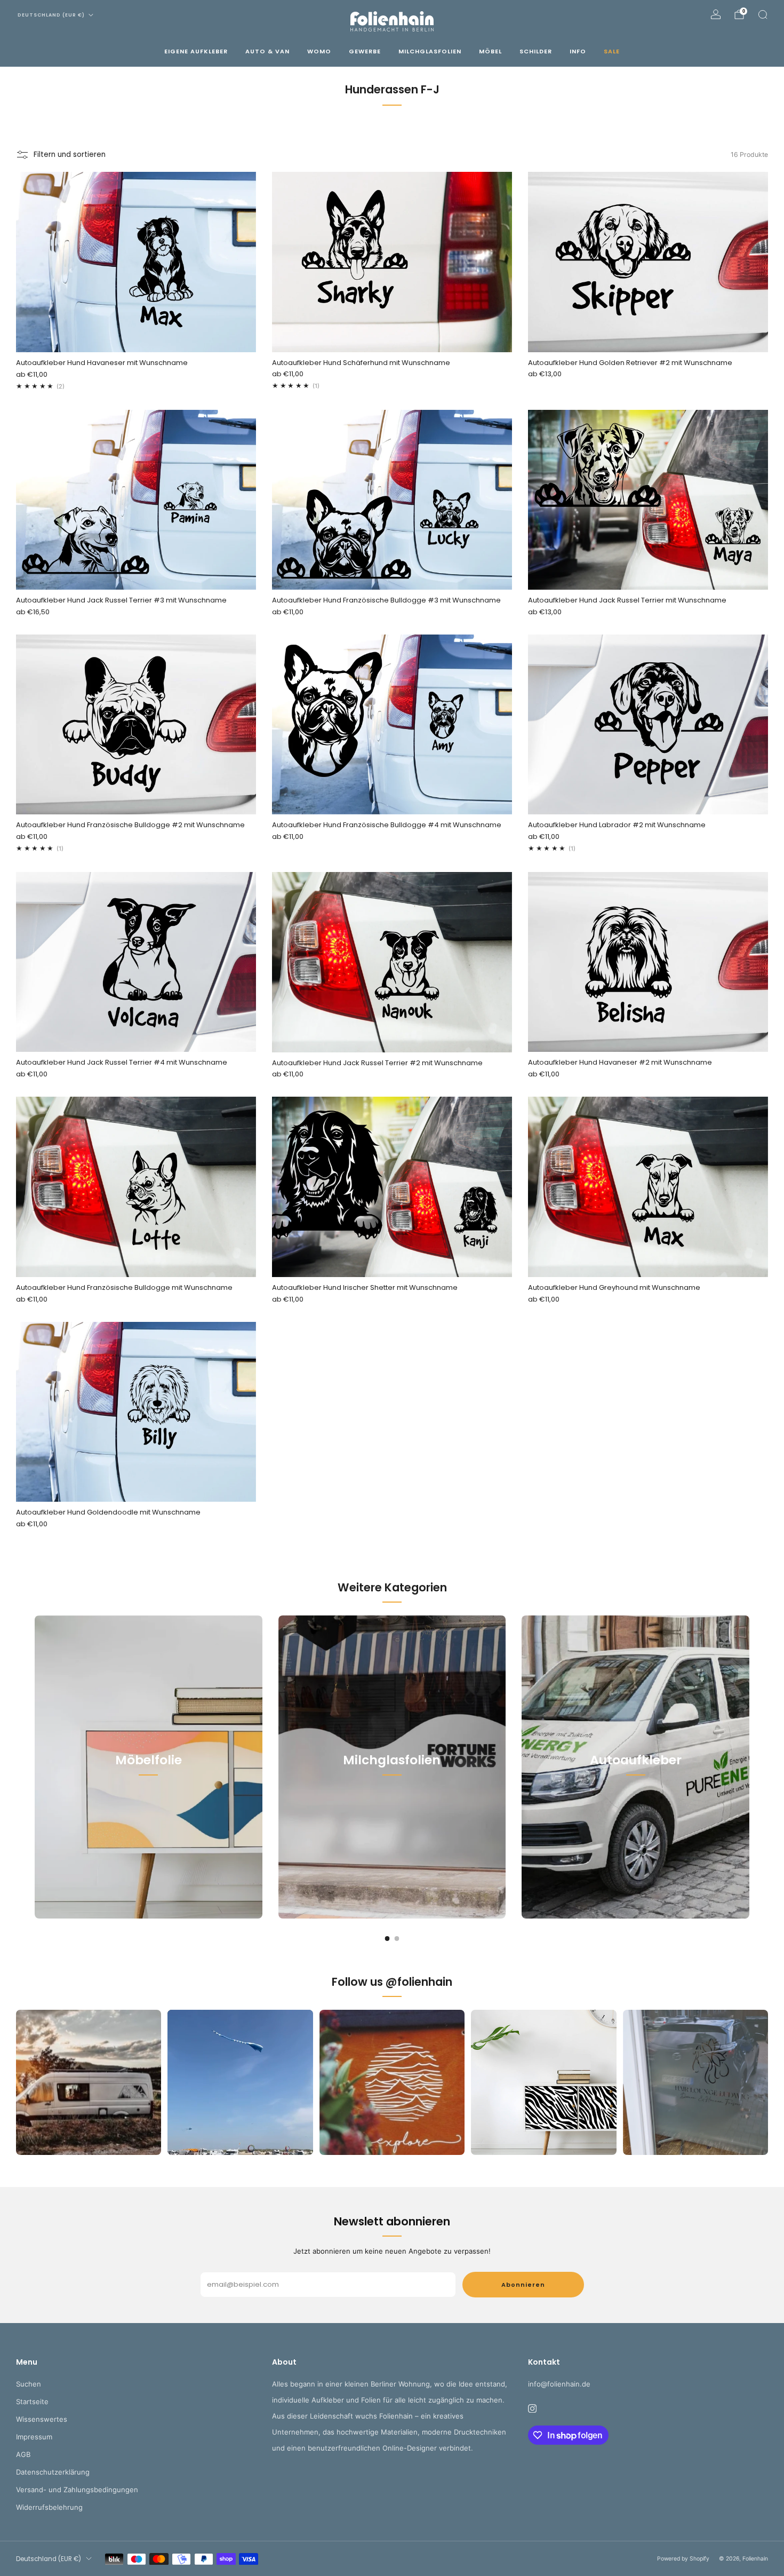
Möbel (490, 51)
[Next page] (749, 1767)
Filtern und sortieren (70, 154)
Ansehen (148, 1808)
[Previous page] (35, 1767)
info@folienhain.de (559, 2384)
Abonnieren (523, 2285)
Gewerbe (365, 51)
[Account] (716, 14)
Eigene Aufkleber (196, 51)
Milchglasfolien (430, 51)
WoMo (319, 51)
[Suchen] (763, 14)
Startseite (32, 2401)
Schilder (536, 51)
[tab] (387, 1939)
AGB (23, 2454)
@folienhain (419, 1982)
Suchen (29, 2384)
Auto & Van (267, 51)
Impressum (34, 2437)
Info (578, 51)
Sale (612, 51)
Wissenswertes (42, 2419)
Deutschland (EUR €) (51, 15)
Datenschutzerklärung (53, 2472)
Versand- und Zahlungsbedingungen (77, 2490)
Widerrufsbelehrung (49, 2507)
